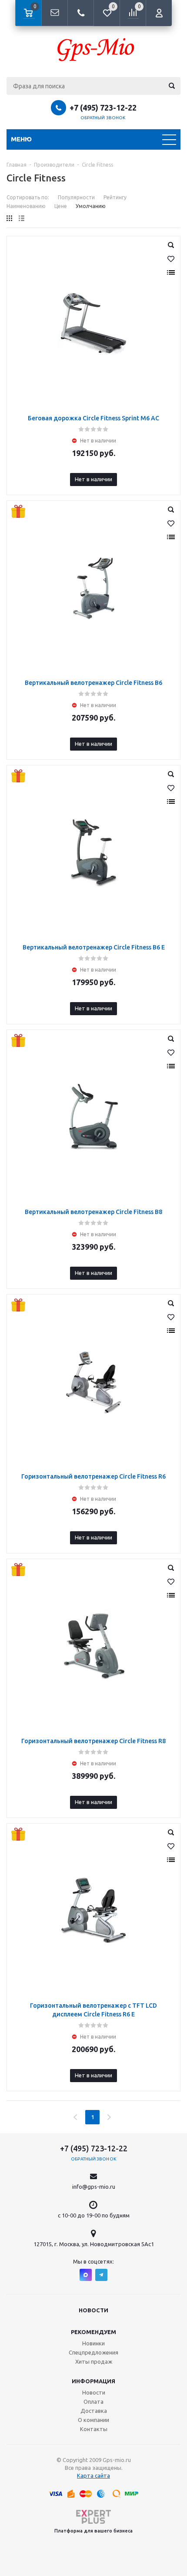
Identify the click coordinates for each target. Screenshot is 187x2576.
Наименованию (26, 206)
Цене (61, 206)
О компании (93, 2420)
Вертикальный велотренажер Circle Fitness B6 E (94, 947)
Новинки (93, 2343)
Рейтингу (115, 197)
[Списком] (22, 218)
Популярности (76, 197)
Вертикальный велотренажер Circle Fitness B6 (93, 683)
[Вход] (159, 13)
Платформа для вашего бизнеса (93, 2531)
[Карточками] (9, 218)
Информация (93, 2381)
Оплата (93, 2402)
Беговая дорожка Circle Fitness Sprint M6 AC (93, 418)
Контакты (94, 2429)
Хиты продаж (94, 2361)
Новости (93, 2310)
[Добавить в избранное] (171, 259)
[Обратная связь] (54, 13)
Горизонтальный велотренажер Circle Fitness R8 (93, 1741)
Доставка (94, 2411)
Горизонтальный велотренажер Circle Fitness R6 (93, 1476)
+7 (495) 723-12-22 (103, 107)
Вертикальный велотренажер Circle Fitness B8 (93, 1212)
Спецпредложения (93, 2352)
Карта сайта (93, 2475)
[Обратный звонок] (80, 13)
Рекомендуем (93, 2332)
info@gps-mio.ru (94, 2187)
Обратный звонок (103, 118)
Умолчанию (91, 206)
